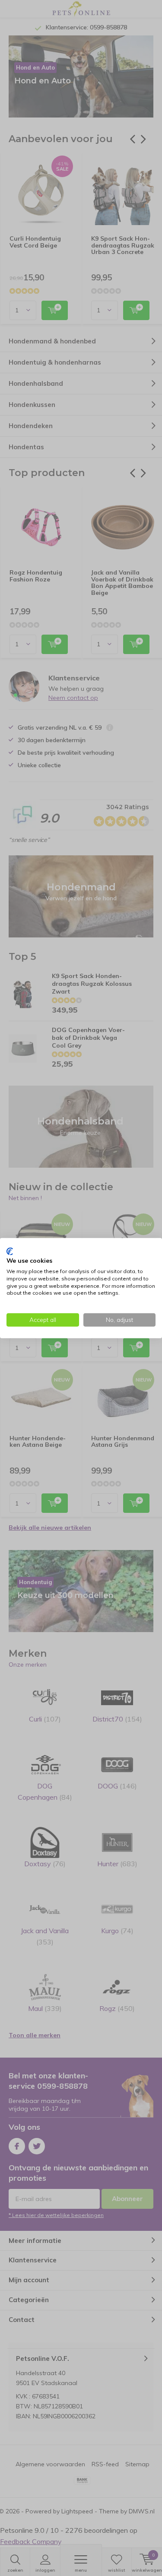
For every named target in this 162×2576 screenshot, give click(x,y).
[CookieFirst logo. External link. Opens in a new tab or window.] (10, 1251)
